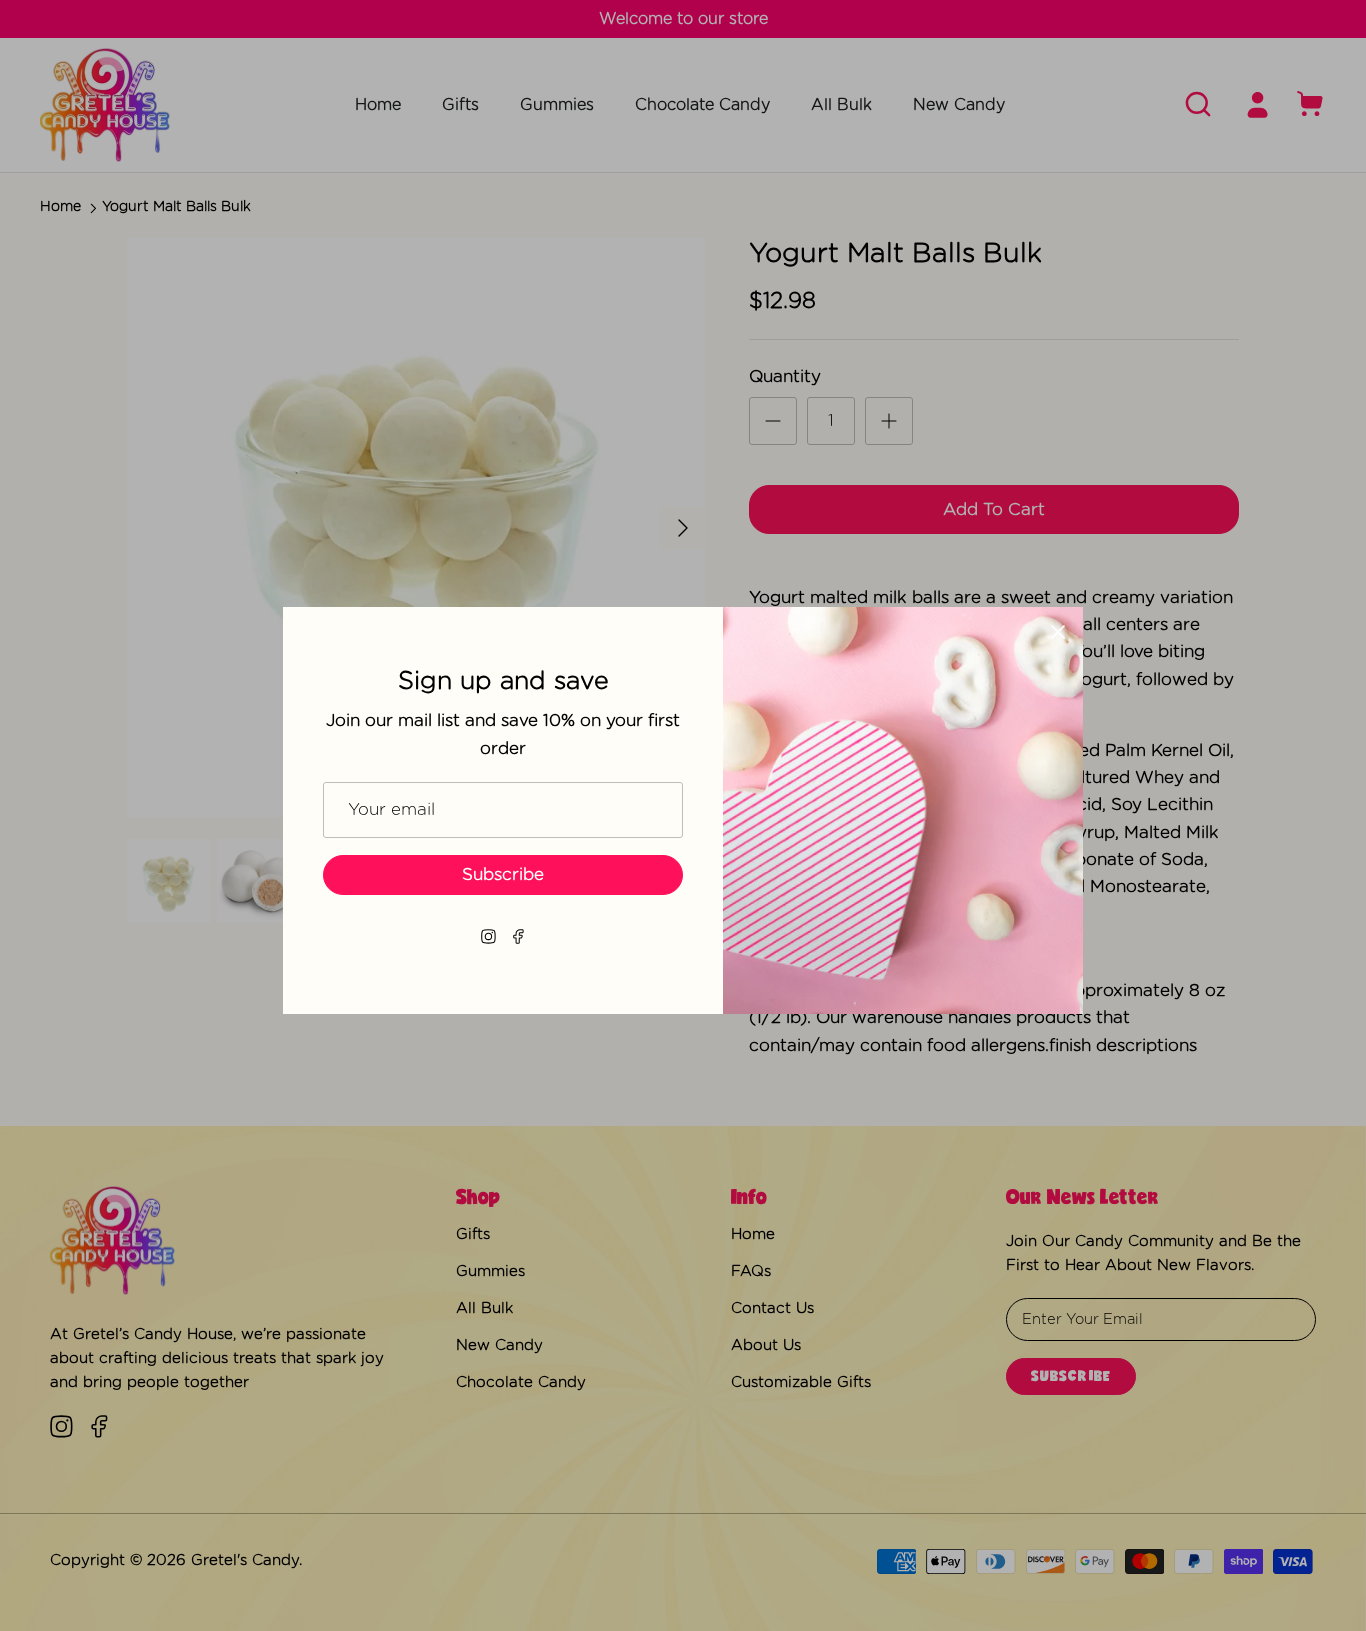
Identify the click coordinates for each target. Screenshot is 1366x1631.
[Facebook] (518, 936)
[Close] (1058, 632)
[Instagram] (488, 936)
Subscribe (503, 874)
